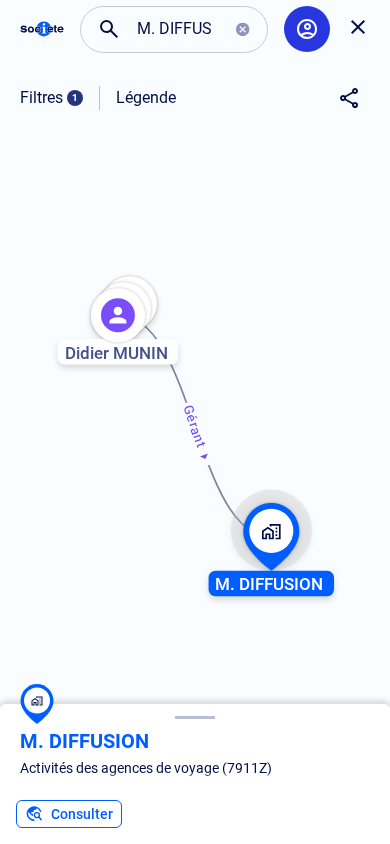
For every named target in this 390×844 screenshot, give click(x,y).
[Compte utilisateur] (307, 29)
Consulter (82, 814)
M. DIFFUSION (84, 741)
